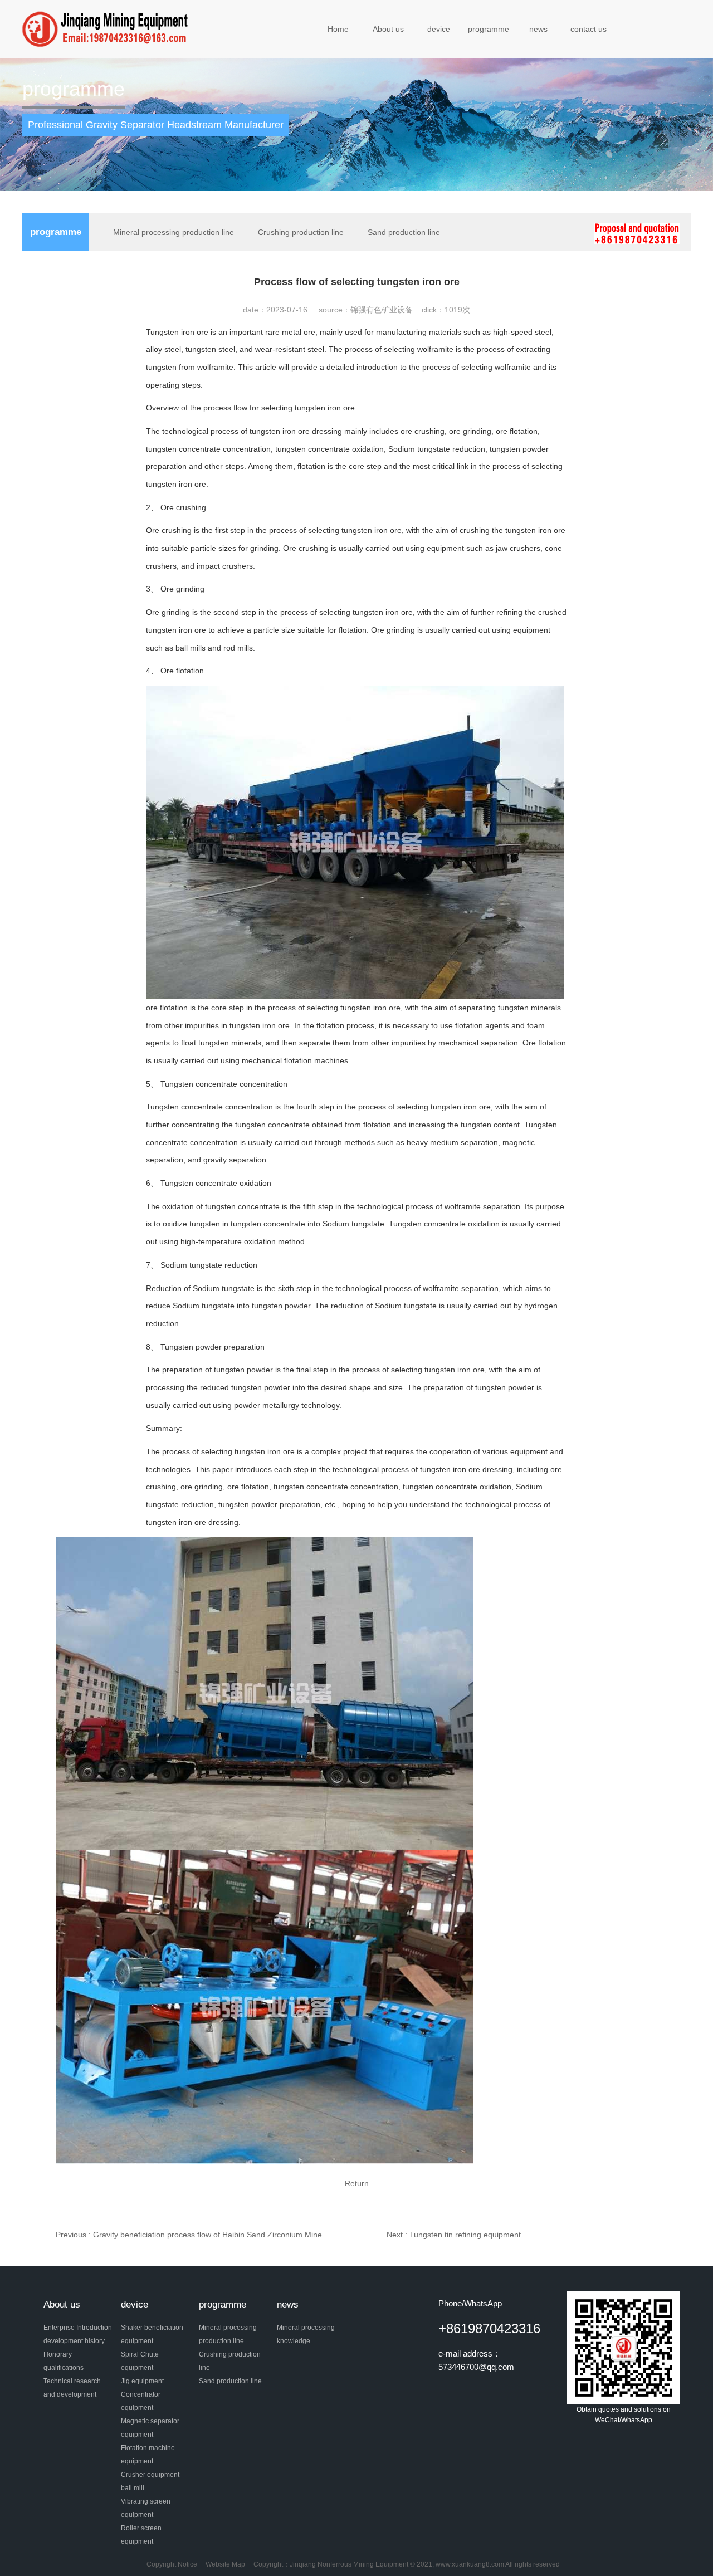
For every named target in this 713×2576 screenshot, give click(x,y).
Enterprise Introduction (78, 2328)
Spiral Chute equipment (140, 2361)
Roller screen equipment (141, 2535)
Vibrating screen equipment (146, 2508)
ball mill (133, 2488)
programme (489, 29)
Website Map (225, 2564)
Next (454, 2235)
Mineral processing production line (174, 232)
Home (338, 29)
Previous (189, 2235)
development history (74, 2341)
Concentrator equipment (141, 2401)
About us (388, 29)
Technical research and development (72, 2388)
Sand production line (404, 232)
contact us (589, 29)
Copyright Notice (172, 2564)
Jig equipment (142, 2381)
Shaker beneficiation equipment (152, 2334)
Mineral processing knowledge (306, 2334)
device (439, 29)
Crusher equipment (150, 2475)
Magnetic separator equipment (150, 2428)
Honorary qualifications (64, 2361)
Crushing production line (301, 232)
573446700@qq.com (476, 2367)
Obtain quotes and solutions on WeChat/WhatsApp (624, 2415)
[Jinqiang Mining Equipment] (107, 28)
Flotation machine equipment (148, 2455)
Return (357, 2183)
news (538, 29)
